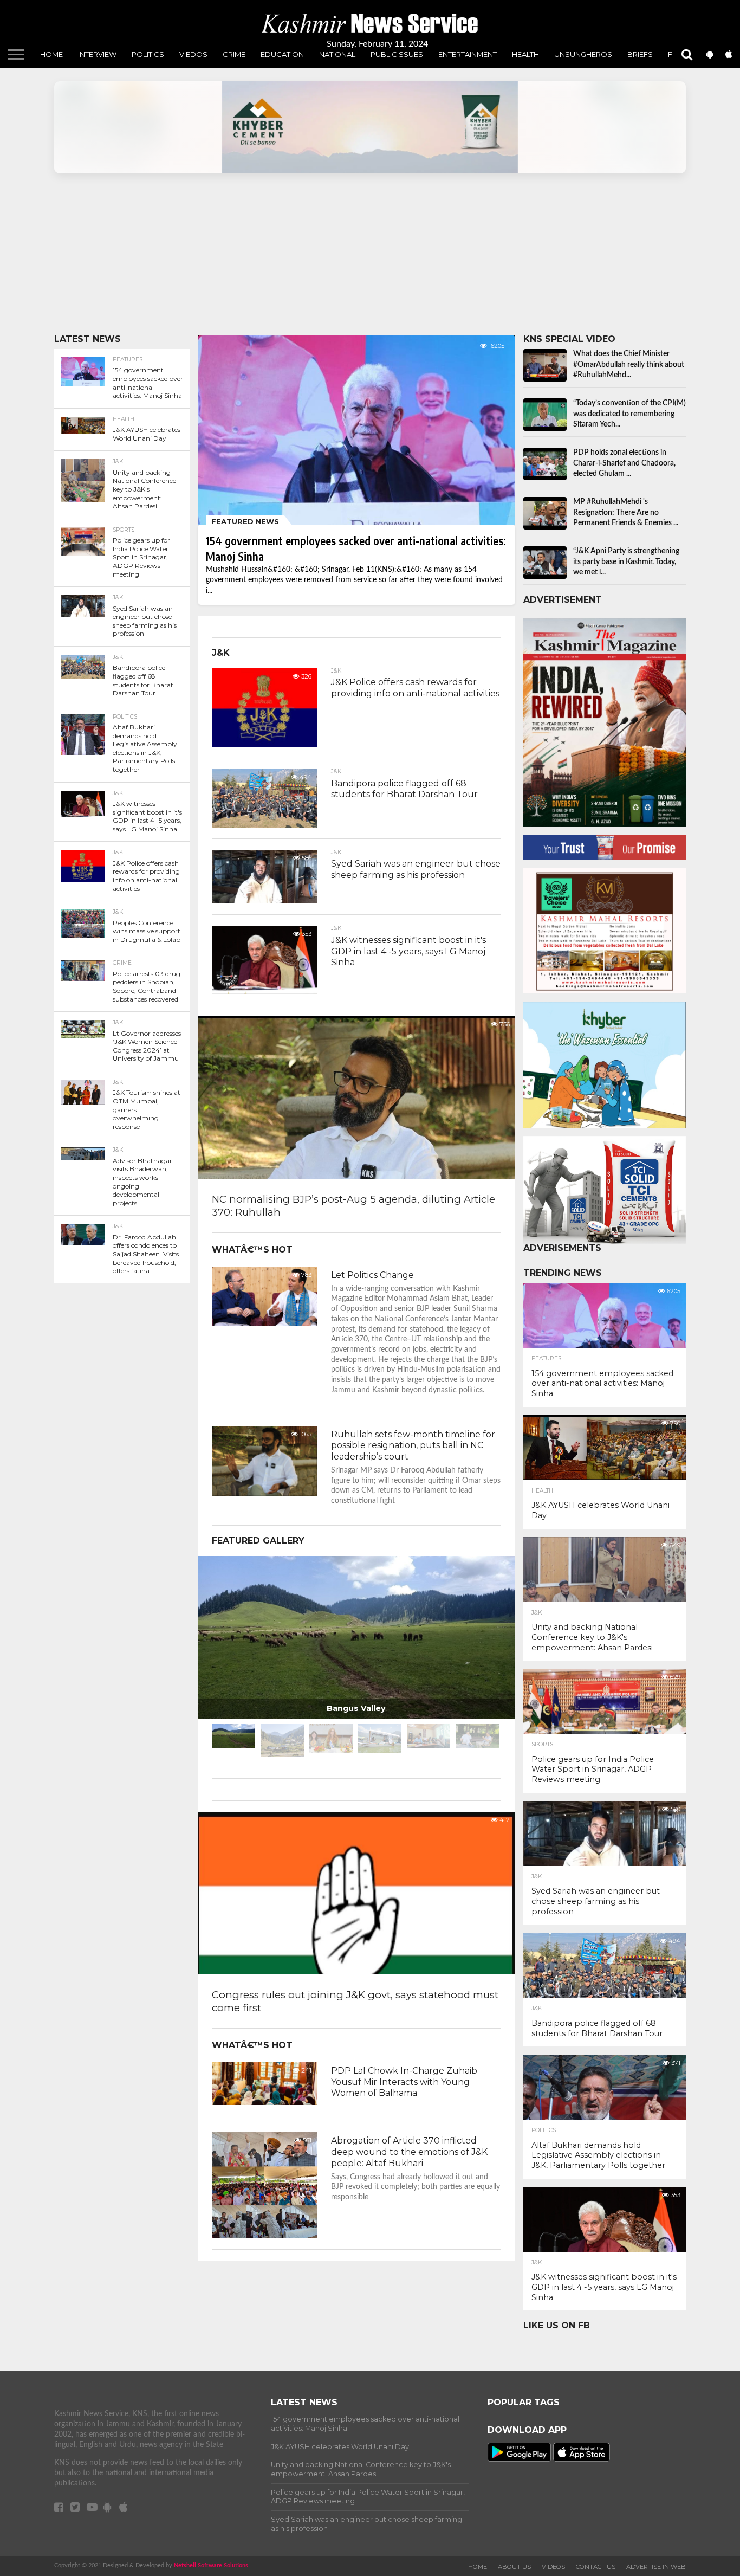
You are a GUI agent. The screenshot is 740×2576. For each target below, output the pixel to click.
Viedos (193, 54)
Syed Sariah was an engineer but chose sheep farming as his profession (145, 621)
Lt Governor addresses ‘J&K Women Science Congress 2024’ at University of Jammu (147, 1046)
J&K (118, 462)
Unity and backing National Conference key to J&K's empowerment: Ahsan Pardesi (144, 489)
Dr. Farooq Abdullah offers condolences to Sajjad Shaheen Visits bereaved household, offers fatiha (146, 1254)
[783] (264, 1323)
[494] (264, 825)
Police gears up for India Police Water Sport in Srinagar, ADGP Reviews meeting (141, 557)
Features (128, 360)
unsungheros (583, 54)
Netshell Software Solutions (211, 2565)
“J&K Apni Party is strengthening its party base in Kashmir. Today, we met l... (626, 562)
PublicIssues (397, 54)
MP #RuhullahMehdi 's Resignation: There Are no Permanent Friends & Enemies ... (626, 512)
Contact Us (596, 2567)
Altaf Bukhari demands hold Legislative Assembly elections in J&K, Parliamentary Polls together (145, 748)
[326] (264, 744)
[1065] (264, 1493)
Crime (234, 54)
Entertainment (468, 54)
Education (282, 54)
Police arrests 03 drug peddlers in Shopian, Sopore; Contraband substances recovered (147, 986)
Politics (148, 54)
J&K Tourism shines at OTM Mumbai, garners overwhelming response (147, 1109)
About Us (514, 2567)
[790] (605, 1479)
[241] (264, 2102)
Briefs (640, 54)
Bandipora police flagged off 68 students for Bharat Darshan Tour (143, 680)
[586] (264, 901)
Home (51, 54)
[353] (264, 991)
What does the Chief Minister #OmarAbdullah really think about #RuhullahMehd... (629, 364)
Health (525, 54)
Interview (97, 54)
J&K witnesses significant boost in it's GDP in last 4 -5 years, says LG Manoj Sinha (147, 816)
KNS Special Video (569, 339)
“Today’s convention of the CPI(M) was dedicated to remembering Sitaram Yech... (629, 414)
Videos (553, 2567)
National (337, 54)
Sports (124, 530)
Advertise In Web (656, 2567)
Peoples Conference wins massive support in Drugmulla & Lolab (147, 931)
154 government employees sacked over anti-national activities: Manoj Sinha (148, 383)
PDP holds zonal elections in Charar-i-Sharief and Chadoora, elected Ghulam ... (624, 463)
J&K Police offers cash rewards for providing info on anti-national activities (146, 876)
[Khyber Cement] (370, 127)
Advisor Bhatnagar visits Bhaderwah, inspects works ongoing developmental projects (142, 1182)
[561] (264, 2236)
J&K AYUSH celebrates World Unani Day (147, 434)
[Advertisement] (370, 259)
